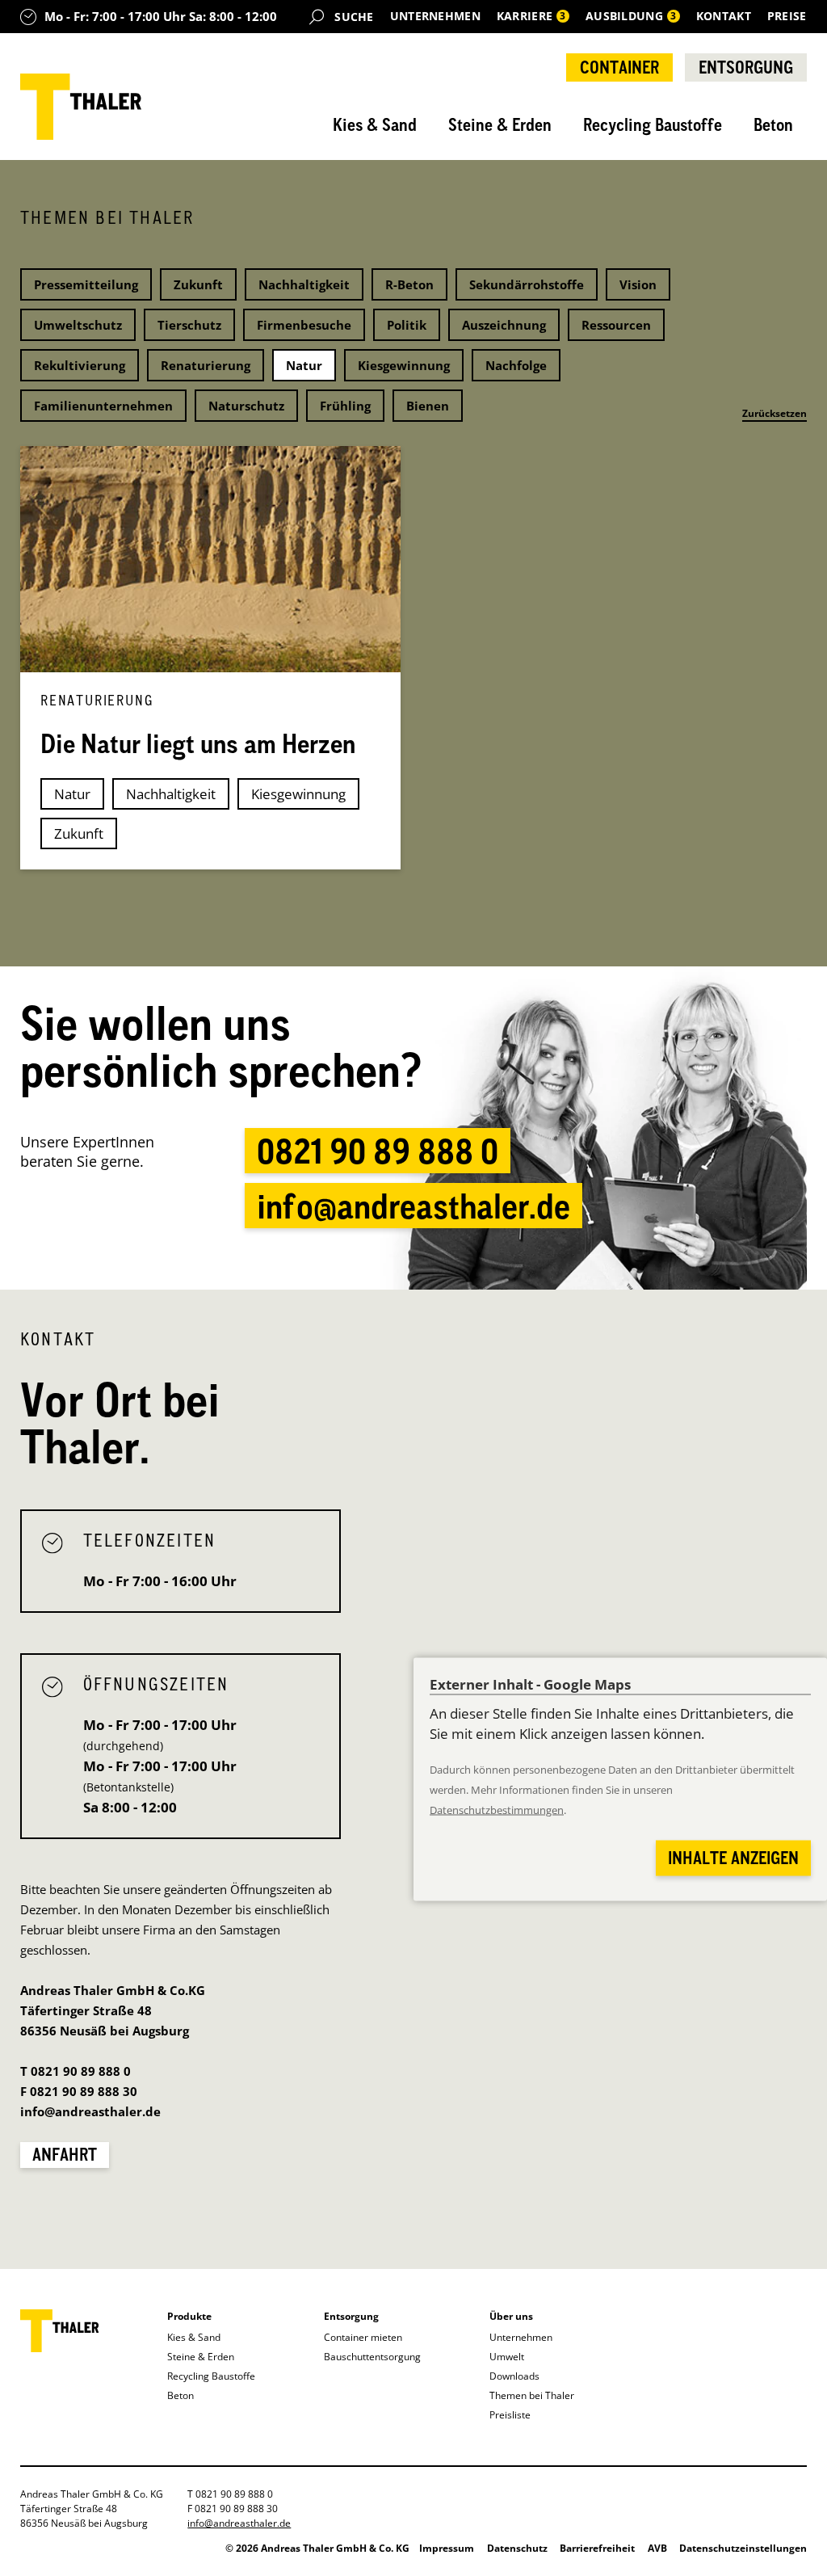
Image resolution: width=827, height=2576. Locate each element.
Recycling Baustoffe (653, 124)
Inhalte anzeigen (733, 1858)
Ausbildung (632, 16)
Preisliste (510, 2415)
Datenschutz (517, 2548)
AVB (657, 2548)
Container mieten (363, 2337)
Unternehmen (435, 16)
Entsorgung (746, 67)
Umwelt (507, 2357)
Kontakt (724, 16)
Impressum (447, 2548)
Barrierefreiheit (597, 2548)
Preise (787, 16)
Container (619, 67)
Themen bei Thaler (532, 2395)
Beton (773, 124)
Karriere (531, 16)
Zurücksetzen (775, 413)
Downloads (514, 2376)
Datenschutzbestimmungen (497, 1810)
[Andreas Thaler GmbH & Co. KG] (81, 107)
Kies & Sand (375, 124)
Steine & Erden (500, 124)
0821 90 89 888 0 (378, 1151)
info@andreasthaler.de (413, 1206)
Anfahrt (65, 2154)
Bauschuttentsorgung (372, 2357)
